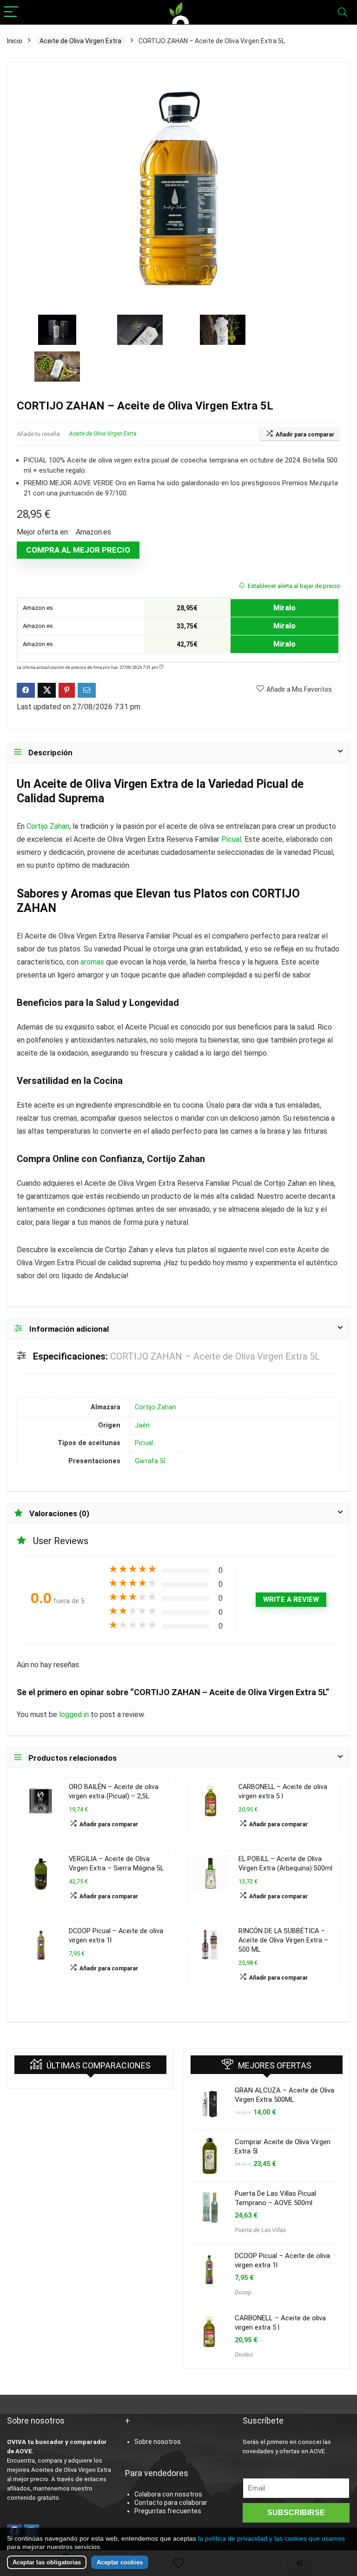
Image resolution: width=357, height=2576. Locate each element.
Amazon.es (37, 608)
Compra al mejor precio (78, 550)
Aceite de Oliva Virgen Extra (80, 41)
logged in (75, 1714)
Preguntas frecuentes (168, 2511)
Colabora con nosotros (168, 2494)
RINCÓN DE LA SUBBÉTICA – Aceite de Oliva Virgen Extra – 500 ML (283, 1940)
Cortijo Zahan (48, 826)
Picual (272, 784)
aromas (92, 962)
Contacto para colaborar (171, 2503)
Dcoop (243, 2292)
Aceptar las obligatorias (47, 2562)
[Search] (343, 12)
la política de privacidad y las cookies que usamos (271, 2538)
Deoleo (244, 2355)
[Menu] (11, 12)
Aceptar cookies (120, 2562)
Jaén (142, 1425)
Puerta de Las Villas (260, 2230)
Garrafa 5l (150, 1461)
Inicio (15, 41)
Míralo (284, 608)
